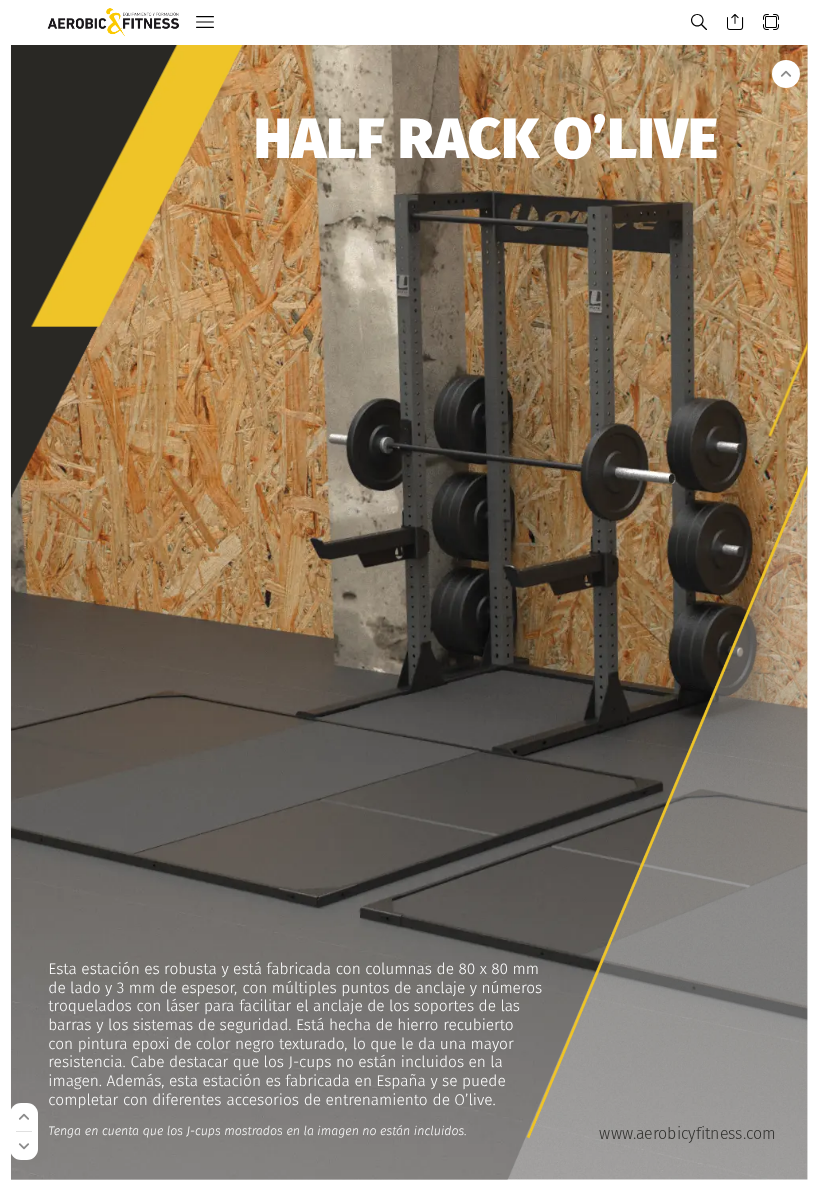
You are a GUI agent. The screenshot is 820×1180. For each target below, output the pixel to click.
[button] (205, 22)
